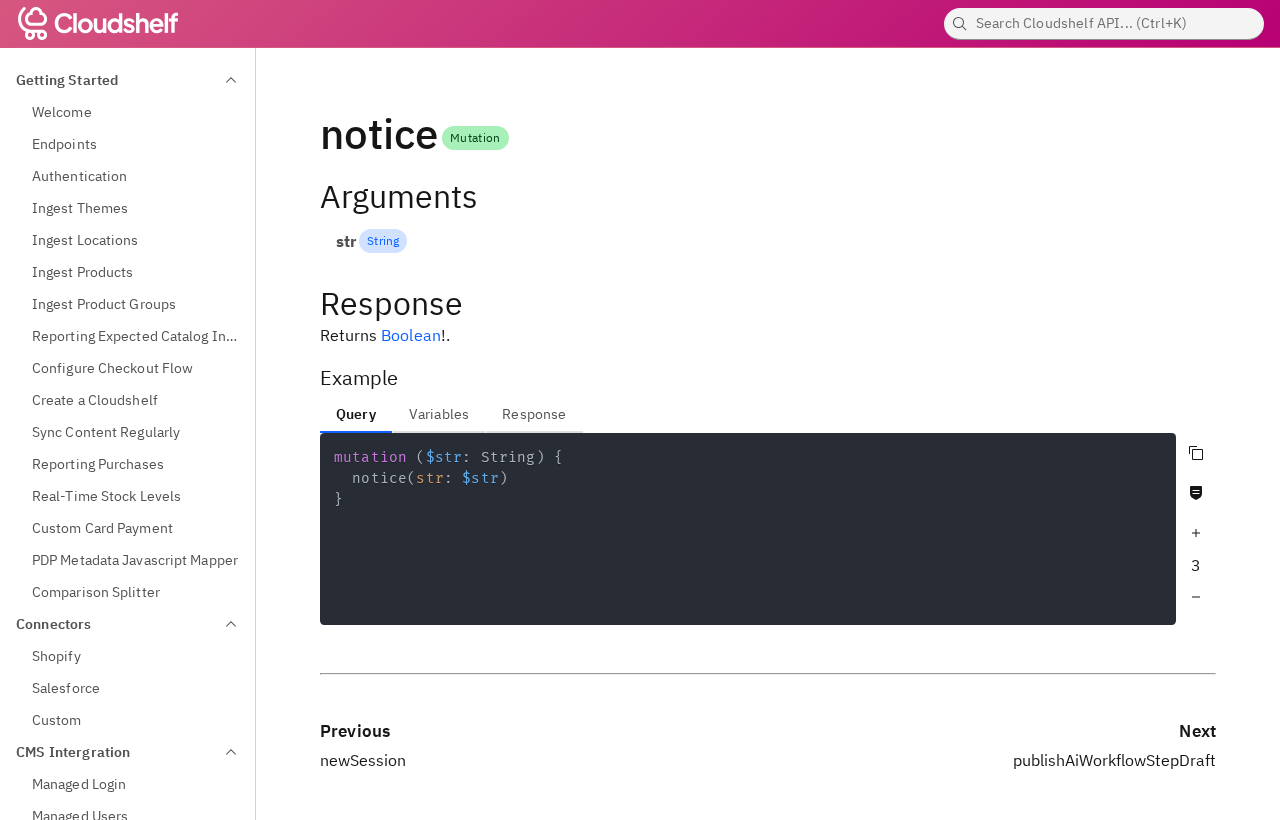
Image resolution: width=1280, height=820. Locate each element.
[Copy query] (1196, 453)
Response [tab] (534, 414)
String (383, 240)
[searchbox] (1104, 24)
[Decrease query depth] (1196, 597)
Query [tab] (356, 414)
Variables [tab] (439, 414)
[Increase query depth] (1196, 533)
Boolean (411, 335)
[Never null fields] (1196, 493)
